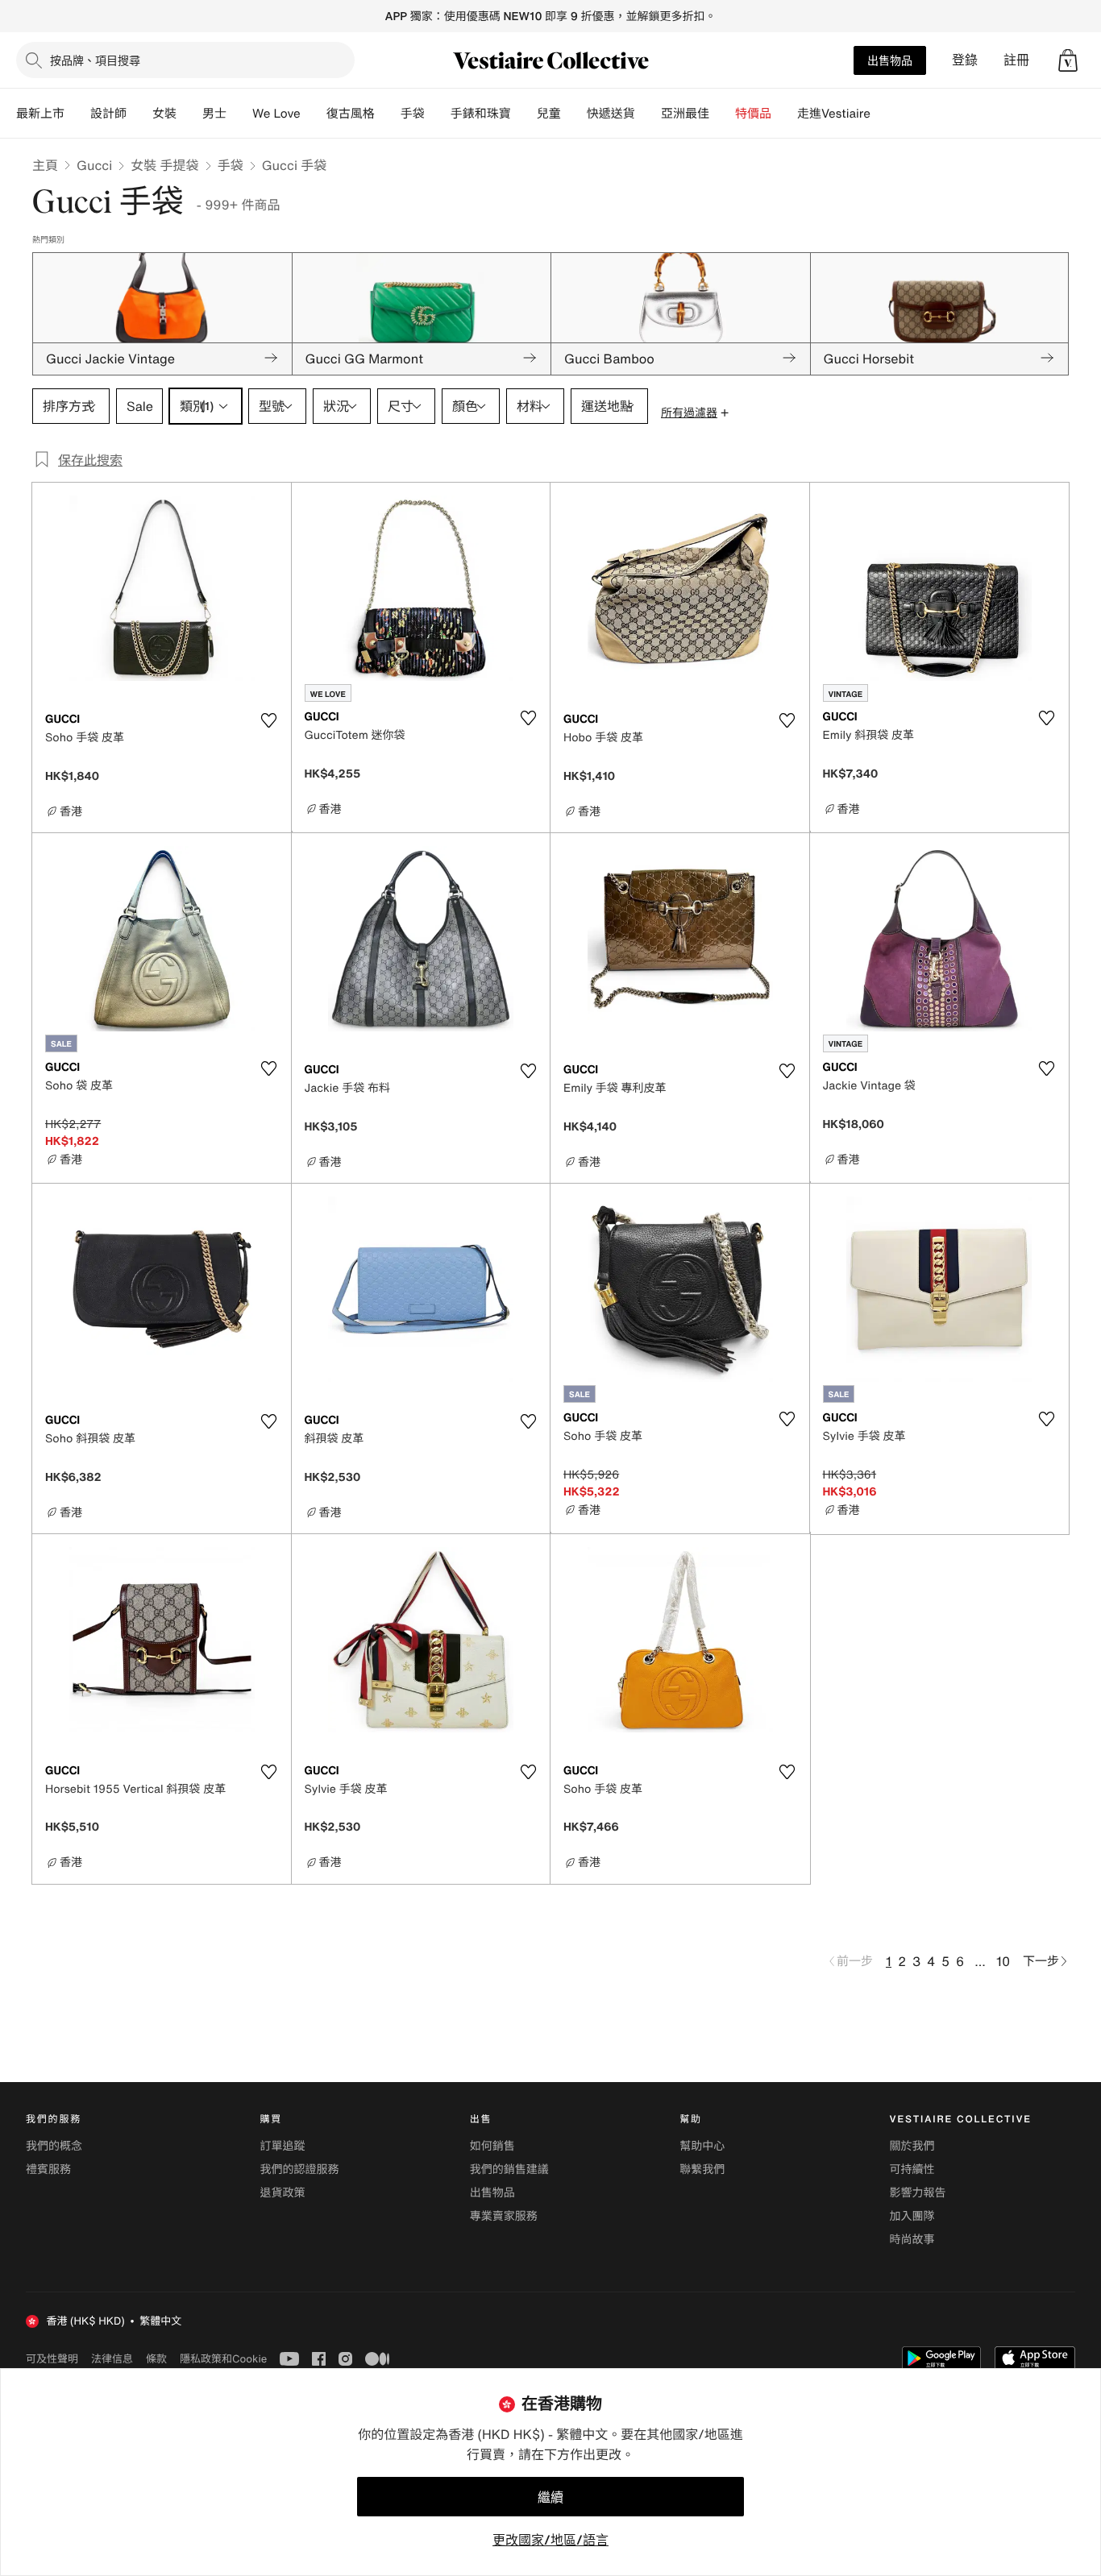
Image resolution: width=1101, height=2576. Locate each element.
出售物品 (890, 60)
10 (1003, 1961)
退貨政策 (282, 2193)
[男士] (239, 114)
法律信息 (112, 2358)
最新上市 (40, 114)
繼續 (550, 2497)
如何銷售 (492, 2146)
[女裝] (189, 114)
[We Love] (314, 114)
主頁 (45, 165)
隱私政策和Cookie (223, 2358)
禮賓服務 (48, 2169)
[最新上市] (77, 114)
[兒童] (574, 114)
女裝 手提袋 (164, 165)
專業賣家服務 (504, 2216)
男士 (214, 114)
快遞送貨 (611, 114)
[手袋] (438, 114)
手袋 (231, 165)
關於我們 (912, 2146)
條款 (156, 2358)
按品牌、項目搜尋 (95, 60)
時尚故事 (912, 2240)
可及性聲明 (52, 2359)
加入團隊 (912, 2216)
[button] (1068, 60)
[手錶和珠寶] (524, 114)
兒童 (549, 114)
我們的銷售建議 (509, 2169)
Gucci (94, 165)
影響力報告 (918, 2193)
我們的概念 (54, 2146)
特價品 (753, 114)
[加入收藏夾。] (269, 720)
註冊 (1016, 60)
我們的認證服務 (299, 2169)
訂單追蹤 (282, 2146)
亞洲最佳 (685, 114)
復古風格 (351, 114)
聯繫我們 (702, 2169)
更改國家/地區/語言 (550, 2540)
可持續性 (912, 2169)
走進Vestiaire (834, 114)
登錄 (965, 60)
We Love (276, 114)
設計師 (108, 114)
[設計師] (139, 114)
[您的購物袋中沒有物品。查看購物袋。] (1068, 60)
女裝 (164, 114)
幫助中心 (702, 2146)
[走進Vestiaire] (883, 114)
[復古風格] (388, 114)
